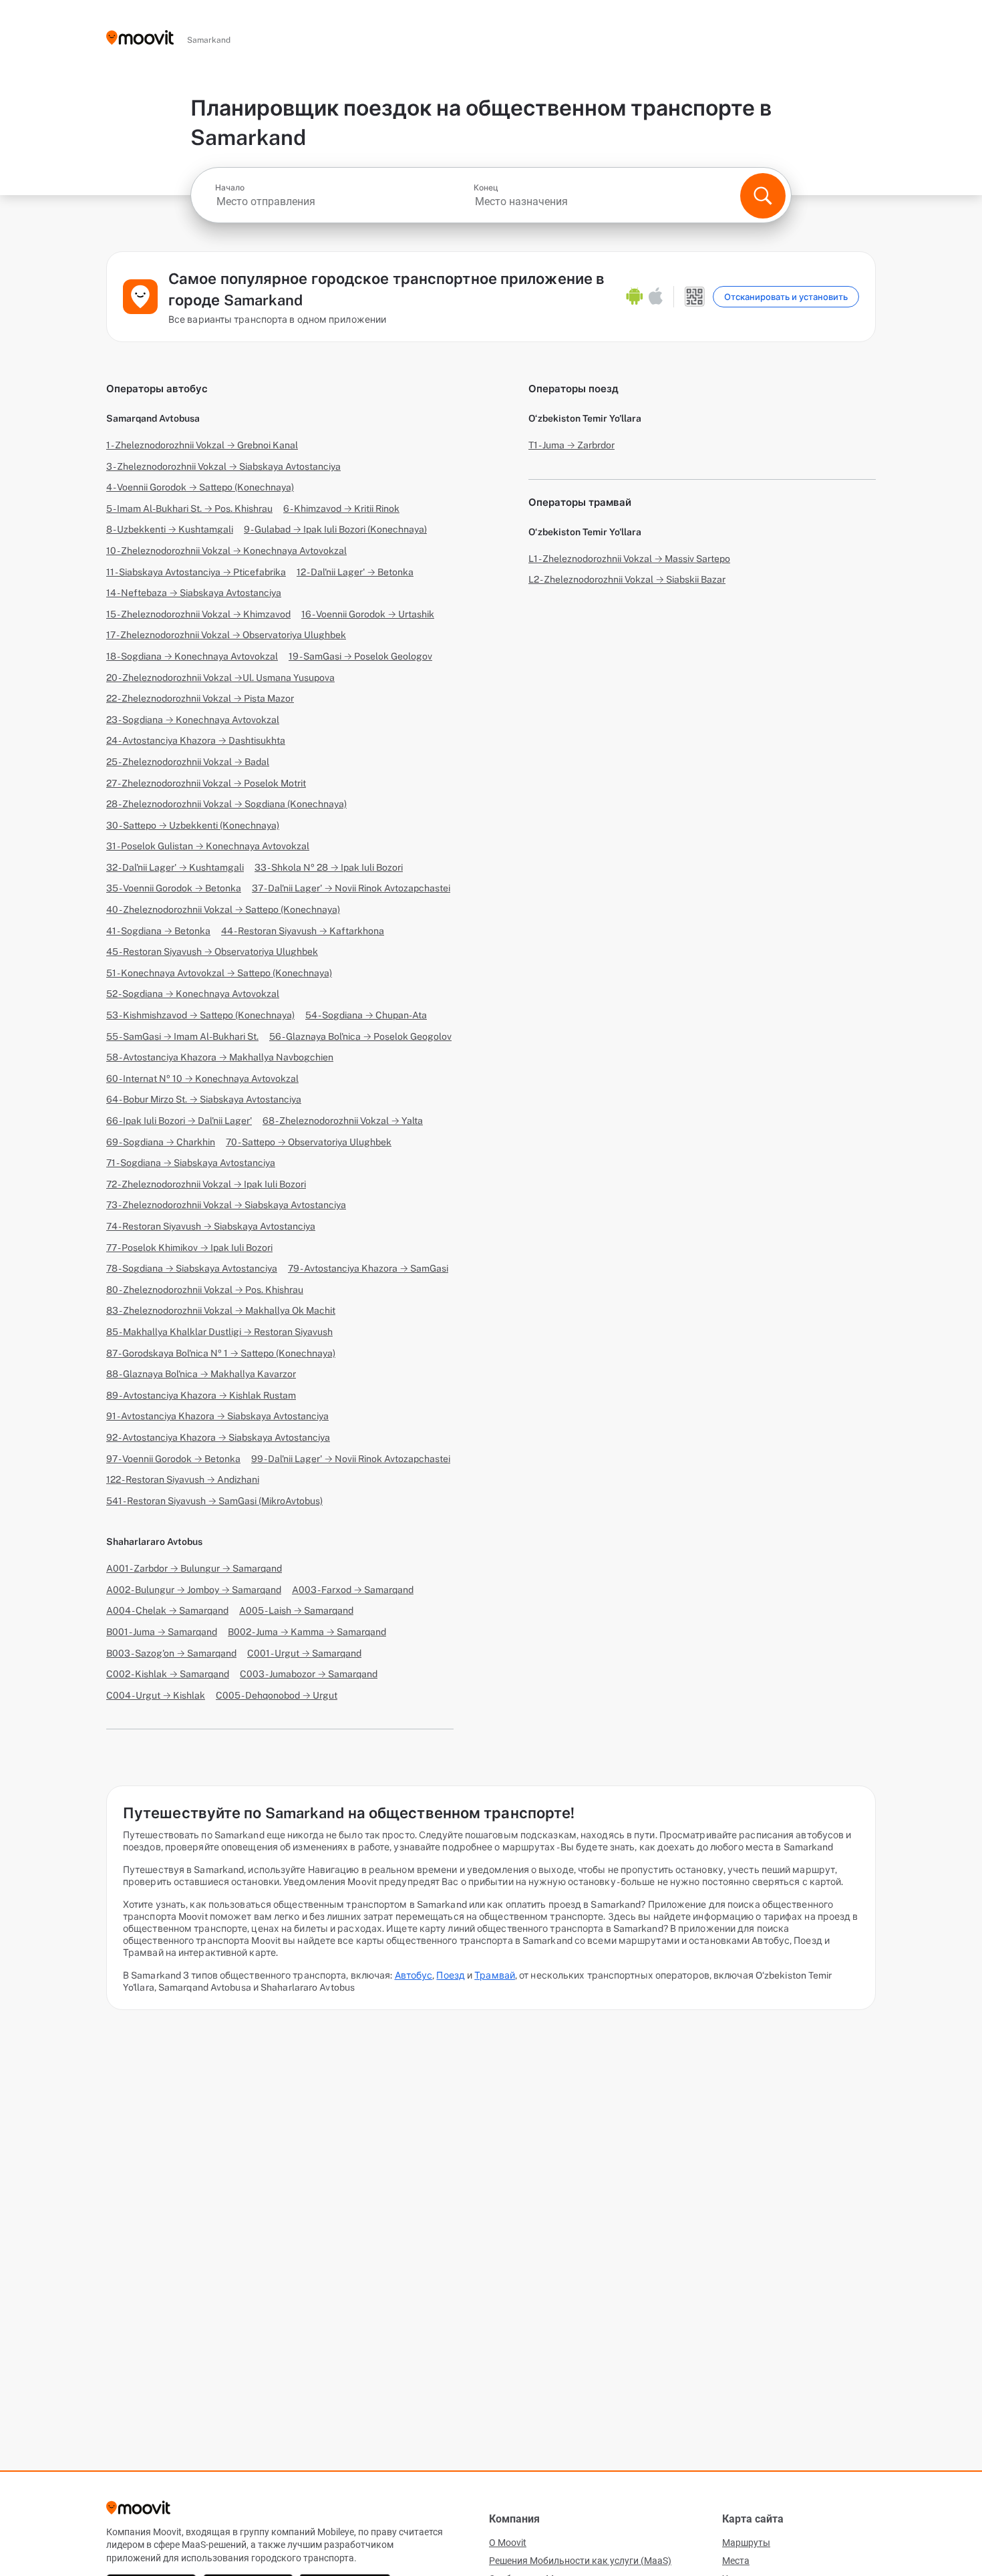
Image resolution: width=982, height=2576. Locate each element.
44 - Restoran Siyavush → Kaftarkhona (303, 931)
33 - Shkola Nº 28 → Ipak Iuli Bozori (329, 867)
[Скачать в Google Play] (635, 297)
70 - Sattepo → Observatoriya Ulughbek (309, 1142)
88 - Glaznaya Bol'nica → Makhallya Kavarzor (201, 1374)
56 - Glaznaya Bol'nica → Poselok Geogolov (360, 1036)
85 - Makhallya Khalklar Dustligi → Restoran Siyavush (219, 1332)
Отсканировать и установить (786, 297)
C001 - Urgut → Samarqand (304, 1653)
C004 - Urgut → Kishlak (156, 1695)
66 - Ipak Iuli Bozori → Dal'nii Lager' (179, 1121)
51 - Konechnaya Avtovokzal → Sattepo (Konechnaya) (219, 973)
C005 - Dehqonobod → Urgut (277, 1695)
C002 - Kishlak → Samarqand (168, 1674)
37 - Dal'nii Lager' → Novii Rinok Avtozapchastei (351, 888)
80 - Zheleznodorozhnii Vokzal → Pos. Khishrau (205, 1290)
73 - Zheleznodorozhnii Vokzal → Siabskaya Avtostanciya (226, 1205)
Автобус (414, 1975)
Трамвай (495, 1975)
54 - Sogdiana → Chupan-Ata (366, 1015)
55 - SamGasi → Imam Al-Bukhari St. (182, 1036)
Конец (486, 188)
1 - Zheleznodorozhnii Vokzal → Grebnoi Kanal (202, 445)
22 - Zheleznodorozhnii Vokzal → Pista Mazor (200, 698)
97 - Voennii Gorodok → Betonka (173, 1459)
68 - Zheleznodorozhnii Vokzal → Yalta (343, 1121)
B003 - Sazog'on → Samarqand (171, 1653)
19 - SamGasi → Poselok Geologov (360, 656)
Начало (230, 188)
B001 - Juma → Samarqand (162, 1632)
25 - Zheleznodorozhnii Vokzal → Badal (188, 762)
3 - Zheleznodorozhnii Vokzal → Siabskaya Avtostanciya (223, 466)
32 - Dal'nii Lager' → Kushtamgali (175, 867)
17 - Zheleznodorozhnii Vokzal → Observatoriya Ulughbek (226, 635)
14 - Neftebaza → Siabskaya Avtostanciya (194, 593)
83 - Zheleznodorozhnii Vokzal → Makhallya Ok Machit (221, 1310)
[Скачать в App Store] (656, 297)
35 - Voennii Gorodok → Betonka (174, 888)
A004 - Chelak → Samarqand (167, 1610)
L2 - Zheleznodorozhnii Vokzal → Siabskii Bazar (627, 579)
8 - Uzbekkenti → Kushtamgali (170, 529)
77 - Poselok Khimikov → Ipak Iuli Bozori (189, 1248)
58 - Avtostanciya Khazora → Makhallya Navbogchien (220, 1057)
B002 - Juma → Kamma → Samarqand (307, 1632)
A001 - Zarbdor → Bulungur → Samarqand (194, 1568)
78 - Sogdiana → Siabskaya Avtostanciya (192, 1268)
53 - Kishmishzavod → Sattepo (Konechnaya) (200, 1015)
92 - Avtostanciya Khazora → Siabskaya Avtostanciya (218, 1437)
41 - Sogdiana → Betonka (158, 931)
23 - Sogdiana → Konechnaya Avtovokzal (193, 720)
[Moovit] (140, 38)
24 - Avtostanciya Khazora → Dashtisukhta (196, 740)
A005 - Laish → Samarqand (296, 1610)
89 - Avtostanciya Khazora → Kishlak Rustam (201, 1395)
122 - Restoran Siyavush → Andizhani (183, 1479)
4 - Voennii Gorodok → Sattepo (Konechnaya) (200, 487)
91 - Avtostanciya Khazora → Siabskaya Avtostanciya (217, 1416)
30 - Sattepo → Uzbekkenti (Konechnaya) (193, 825)
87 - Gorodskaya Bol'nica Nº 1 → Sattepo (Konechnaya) (221, 1353)
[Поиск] (763, 196)
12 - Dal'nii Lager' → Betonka (355, 572)
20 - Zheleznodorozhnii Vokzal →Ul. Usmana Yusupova (220, 678)
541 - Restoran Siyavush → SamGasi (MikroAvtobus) (214, 1501)
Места (736, 2561)
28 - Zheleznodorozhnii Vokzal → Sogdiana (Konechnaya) (226, 804)
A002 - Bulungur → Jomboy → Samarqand (194, 1590)
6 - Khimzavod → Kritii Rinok (341, 509)
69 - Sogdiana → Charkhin (161, 1142)
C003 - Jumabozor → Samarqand (309, 1674)
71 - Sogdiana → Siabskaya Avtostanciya (191, 1163)
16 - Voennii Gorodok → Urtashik (368, 614)
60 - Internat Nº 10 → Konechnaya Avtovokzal (202, 1079)
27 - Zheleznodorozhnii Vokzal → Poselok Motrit (206, 783)
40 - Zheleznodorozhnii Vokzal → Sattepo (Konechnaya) (223, 909)
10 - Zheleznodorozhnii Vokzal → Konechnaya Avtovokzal (226, 551)
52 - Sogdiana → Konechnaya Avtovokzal (193, 994)
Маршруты (746, 2543)
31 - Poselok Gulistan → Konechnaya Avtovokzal (208, 846)
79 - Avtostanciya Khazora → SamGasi (368, 1268)
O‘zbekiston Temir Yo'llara (585, 418)
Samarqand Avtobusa (153, 418)
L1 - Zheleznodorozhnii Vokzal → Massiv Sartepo (629, 559)
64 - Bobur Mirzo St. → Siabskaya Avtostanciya (204, 1099)
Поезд (451, 1975)
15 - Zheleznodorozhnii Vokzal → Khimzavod (198, 614)
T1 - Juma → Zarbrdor (571, 445)
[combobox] (343, 201)
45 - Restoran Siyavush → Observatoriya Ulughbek (212, 952)
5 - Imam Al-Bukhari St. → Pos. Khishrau (189, 509)
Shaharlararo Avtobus (154, 1542)
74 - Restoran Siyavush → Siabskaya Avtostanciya (211, 1226)
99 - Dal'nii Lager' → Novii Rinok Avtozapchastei (351, 1459)
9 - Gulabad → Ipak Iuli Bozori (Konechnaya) (335, 529)
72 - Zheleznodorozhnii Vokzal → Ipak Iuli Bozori (206, 1184)
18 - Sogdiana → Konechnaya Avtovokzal (192, 656)
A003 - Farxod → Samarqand (353, 1590)
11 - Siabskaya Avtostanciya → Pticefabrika (196, 572)
